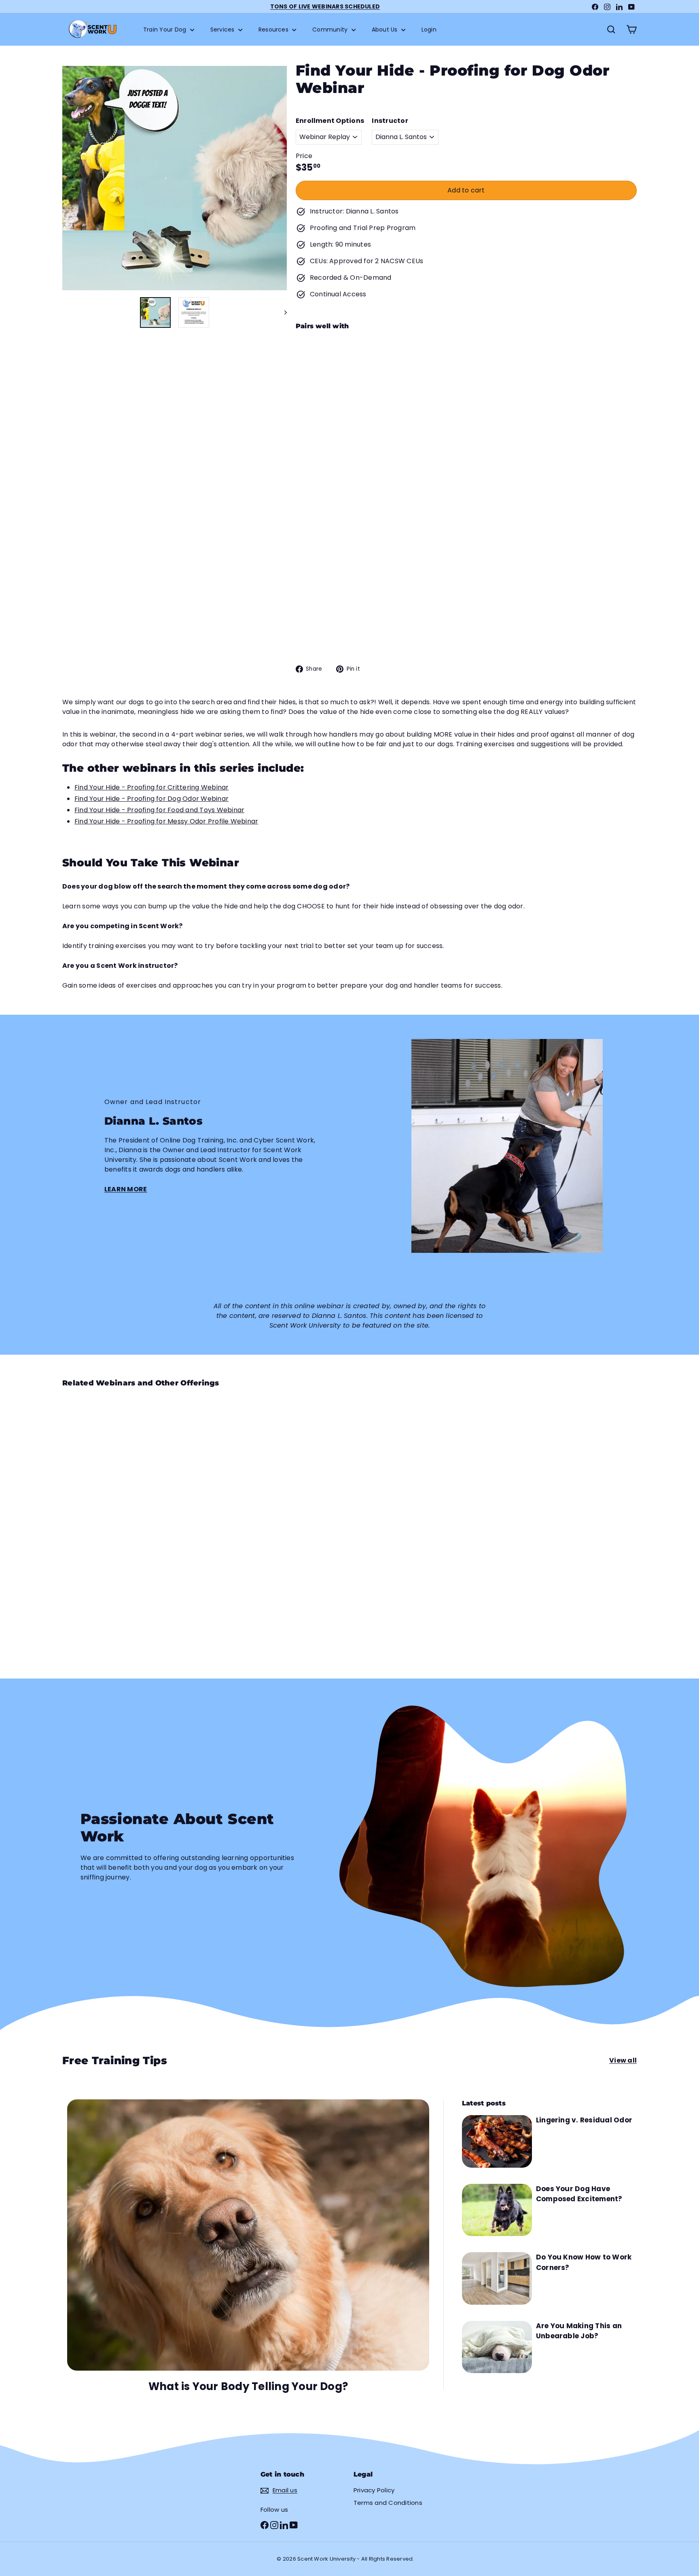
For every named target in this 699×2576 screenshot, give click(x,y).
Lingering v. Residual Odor (584, 2120)
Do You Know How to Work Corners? (584, 2262)
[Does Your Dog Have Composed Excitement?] (497, 2210)
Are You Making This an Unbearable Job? (579, 2331)
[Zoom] (175, 178)
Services (223, 30)
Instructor (390, 121)
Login (429, 30)
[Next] (282, 312)
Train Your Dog (166, 30)
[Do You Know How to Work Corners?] (497, 2278)
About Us (386, 30)
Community (331, 30)
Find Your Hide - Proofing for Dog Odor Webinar (151, 799)
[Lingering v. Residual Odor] (497, 2141)
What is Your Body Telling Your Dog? (248, 2386)
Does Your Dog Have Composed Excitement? (579, 2194)
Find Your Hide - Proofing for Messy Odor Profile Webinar (166, 821)
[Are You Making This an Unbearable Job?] (497, 2347)
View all (623, 2060)
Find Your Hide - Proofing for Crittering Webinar (152, 787)
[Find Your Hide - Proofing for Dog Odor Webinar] (466, 381)
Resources (274, 30)
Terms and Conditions (388, 2503)
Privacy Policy (374, 2490)
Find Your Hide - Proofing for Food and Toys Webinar (159, 810)
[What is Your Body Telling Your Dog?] (248, 2235)
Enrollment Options (330, 121)
